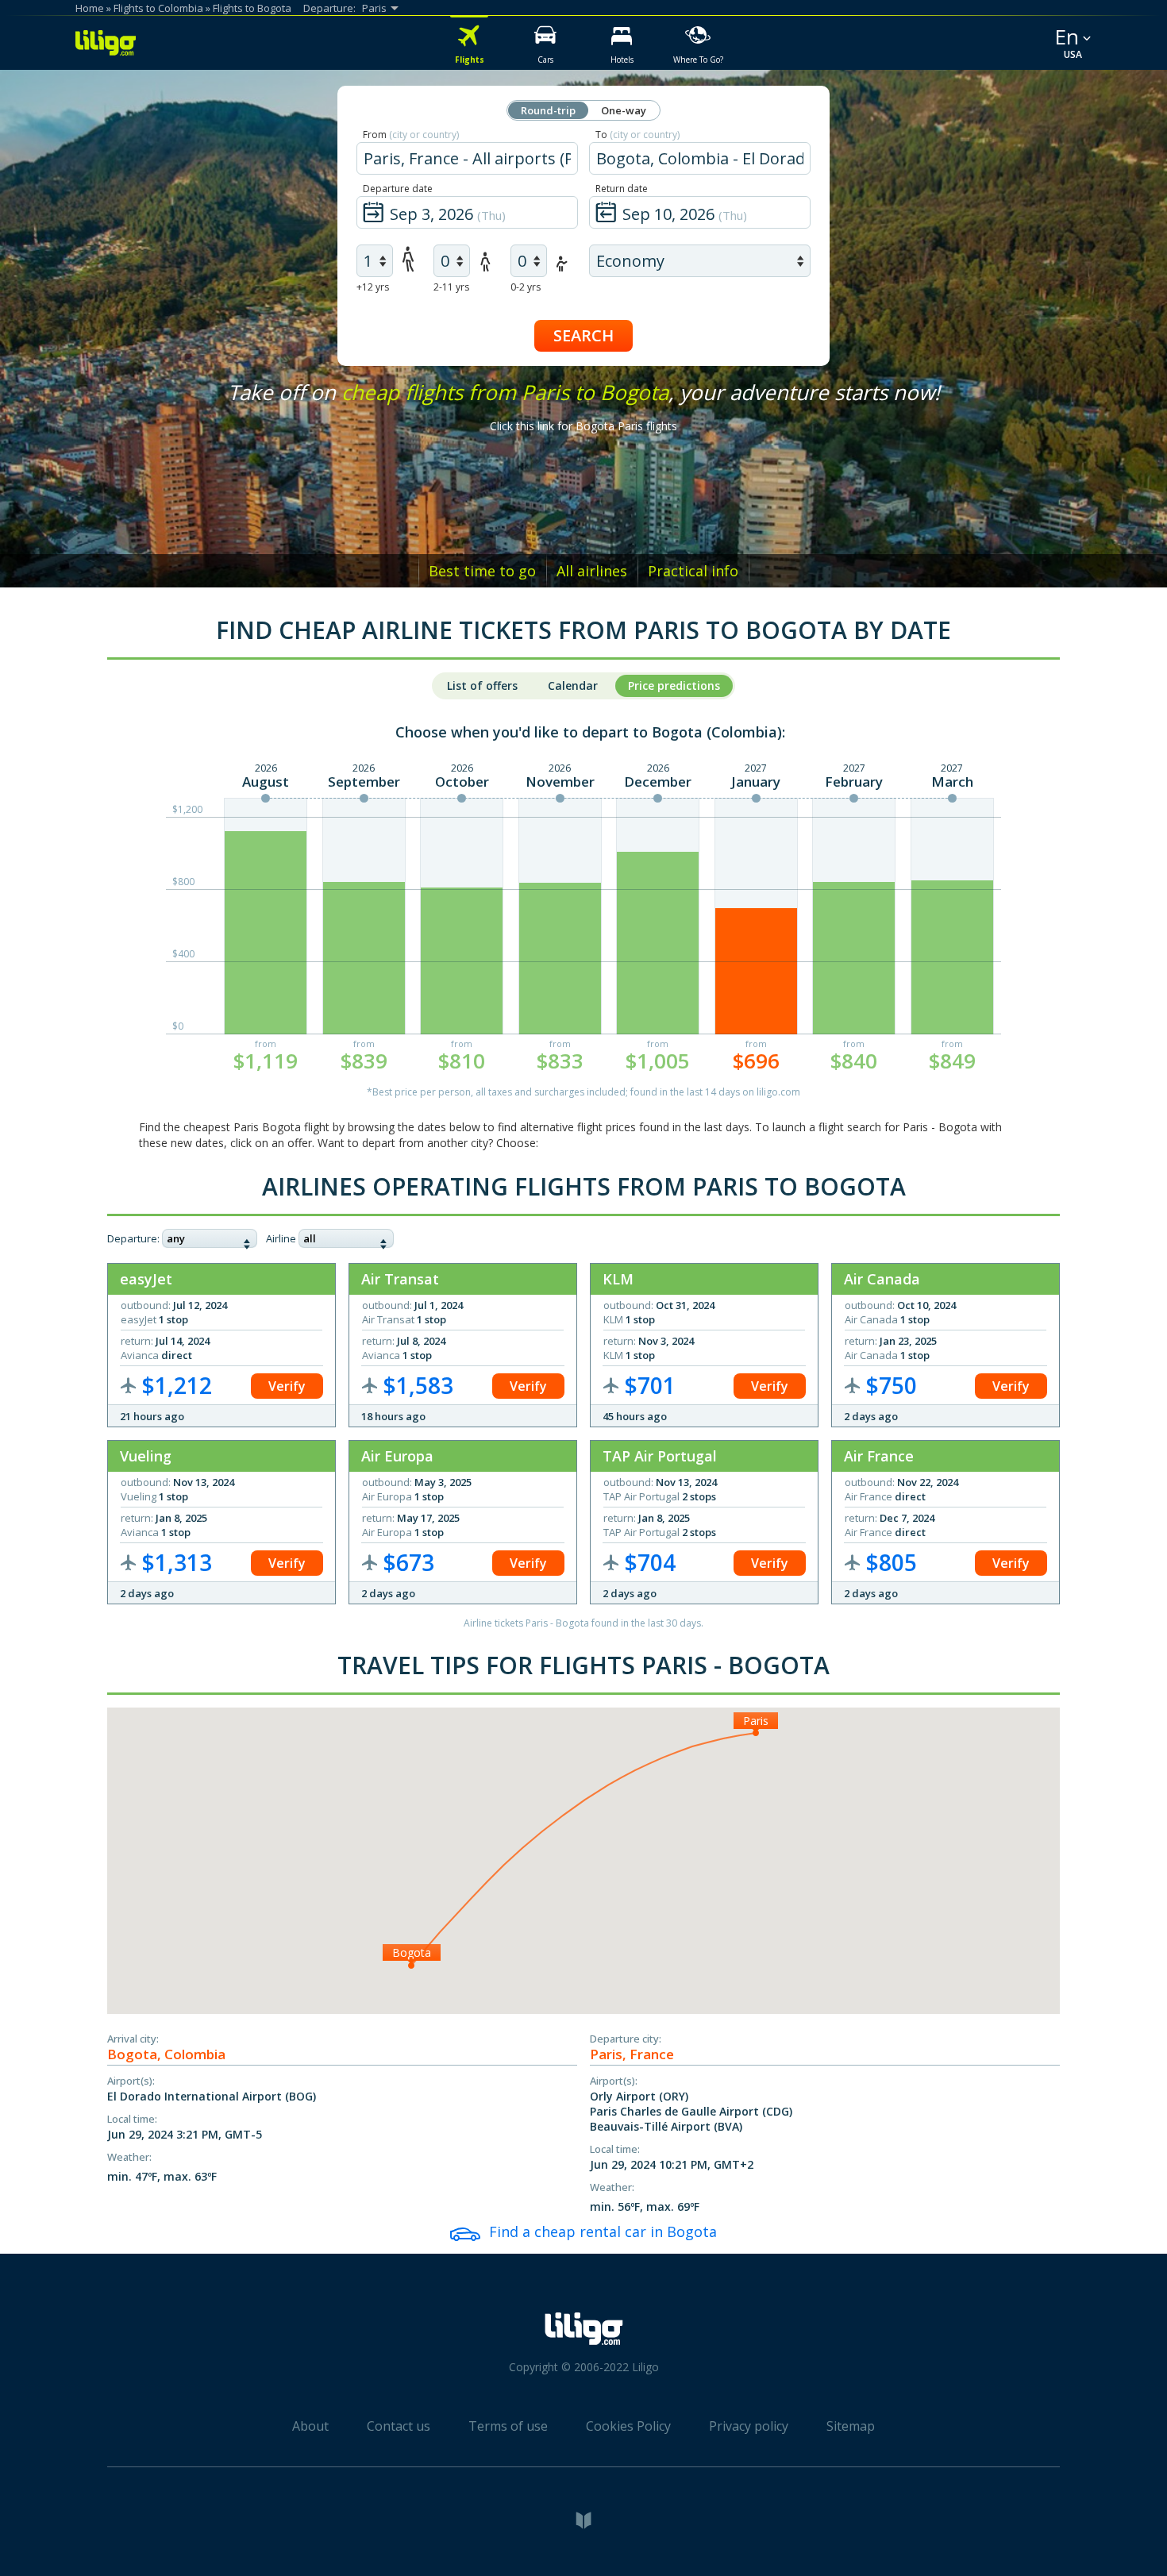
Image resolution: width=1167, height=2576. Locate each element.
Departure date (398, 189)
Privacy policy (749, 2426)
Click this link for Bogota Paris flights (583, 426)
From (411, 135)
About (310, 2426)
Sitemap (851, 2426)
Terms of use (508, 2426)
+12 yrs (373, 287)
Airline (281, 1238)
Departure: (133, 1238)
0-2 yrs (526, 287)
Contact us (399, 2426)
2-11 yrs (451, 287)
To (637, 135)
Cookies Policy (628, 2426)
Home (90, 8)
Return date (622, 189)
